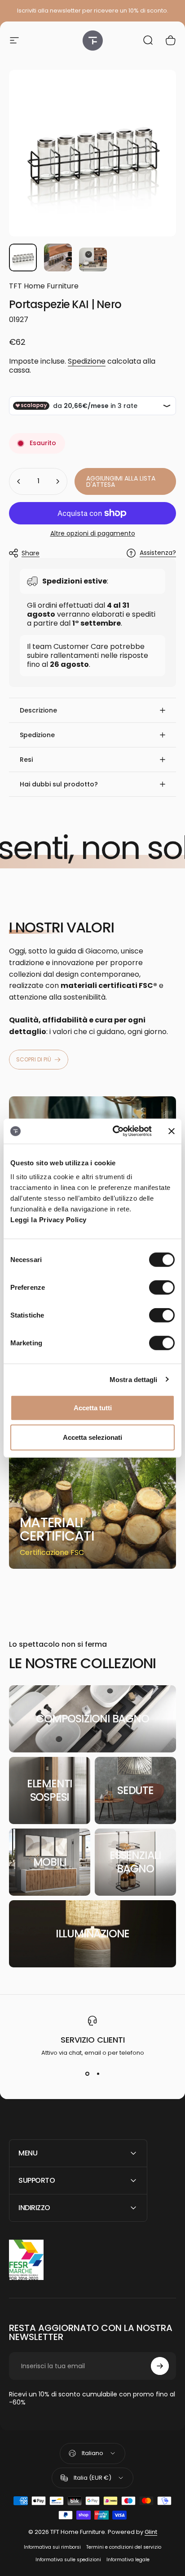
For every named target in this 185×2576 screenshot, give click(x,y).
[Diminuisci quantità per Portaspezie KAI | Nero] (19, 481)
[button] (92, 710)
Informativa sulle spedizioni (68, 2560)
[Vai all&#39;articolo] (23, 258)
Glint (151, 2532)
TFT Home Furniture (44, 286)
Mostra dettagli (134, 1379)
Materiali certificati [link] (57, 1529)
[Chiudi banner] (172, 1131)
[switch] (162, 1288)
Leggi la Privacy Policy (48, 1220)
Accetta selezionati (92, 1437)
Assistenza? (158, 553)
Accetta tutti (93, 1408)
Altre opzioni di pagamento (93, 534)
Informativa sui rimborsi (52, 2547)
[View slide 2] (98, 2074)
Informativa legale (128, 2560)
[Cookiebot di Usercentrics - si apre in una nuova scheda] (115, 1131)
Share (31, 553)
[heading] (64, 1529)
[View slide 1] (87, 2074)
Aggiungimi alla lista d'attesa (121, 481)
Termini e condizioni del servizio (124, 2547)
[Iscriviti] (160, 2366)
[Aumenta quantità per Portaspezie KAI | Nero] (57, 481)
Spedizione (87, 361)
